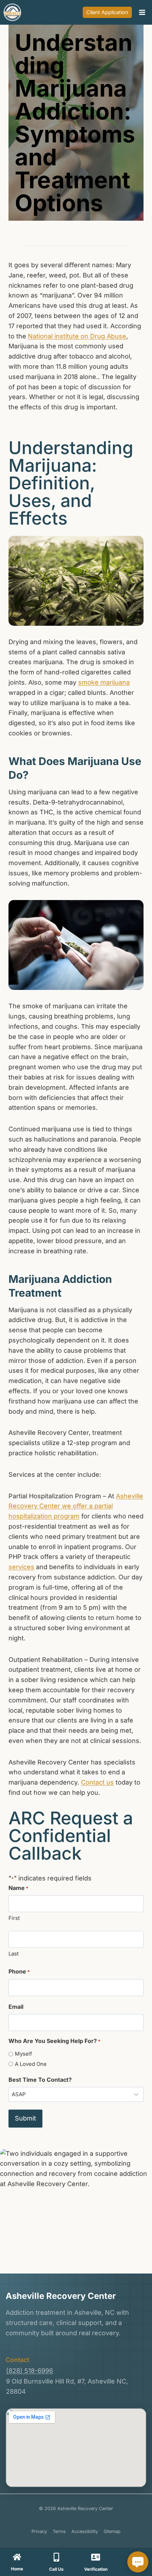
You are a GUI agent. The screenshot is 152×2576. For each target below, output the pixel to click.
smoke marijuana (104, 682)
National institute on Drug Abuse (77, 336)
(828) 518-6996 (30, 2371)
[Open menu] (142, 12)
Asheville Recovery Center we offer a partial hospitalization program (76, 1506)
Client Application (107, 12)
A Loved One (31, 2064)
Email (16, 2007)
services (21, 1567)
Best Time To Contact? (40, 2080)
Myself (24, 2054)
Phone (19, 1971)
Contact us (97, 1782)
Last (14, 1954)
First (14, 1918)
